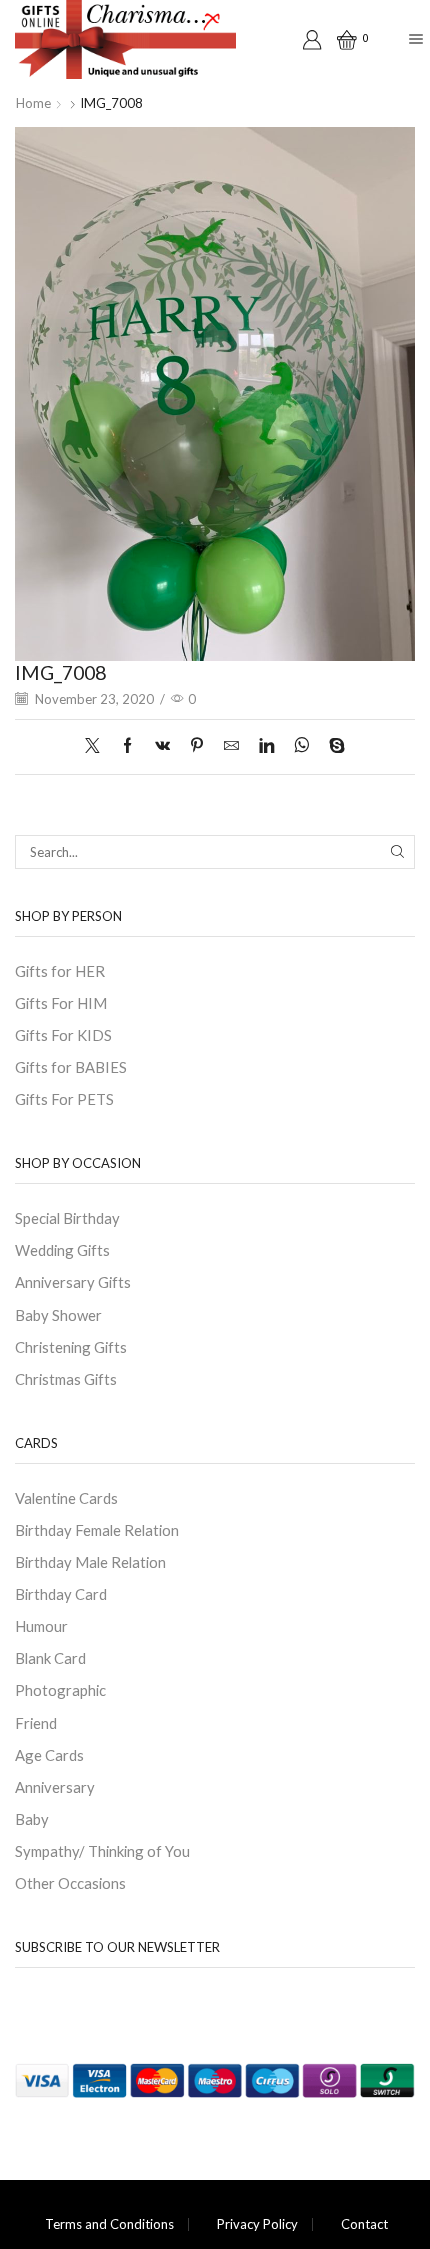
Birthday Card (61, 1594)
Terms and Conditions (109, 2224)
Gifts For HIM (61, 1003)
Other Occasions (70, 1883)
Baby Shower (58, 1315)
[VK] (162, 746)
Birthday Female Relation (97, 1530)
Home (33, 103)
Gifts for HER (60, 971)
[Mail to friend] (231, 746)
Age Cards (49, 1755)
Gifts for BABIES (71, 1067)
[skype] (332, 746)
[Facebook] (127, 746)
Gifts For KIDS (63, 1035)
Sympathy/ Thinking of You (102, 1851)
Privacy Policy (257, 2224)
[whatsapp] (301, 746)
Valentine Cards (66, 1498)
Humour (41, 1626)
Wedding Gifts (62, 1250)
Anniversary (55, 1787)
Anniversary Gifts (73, 1282)
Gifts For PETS (64, 1099)
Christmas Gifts (66, 1379)
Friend (36, 1723)
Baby (32, 1819)
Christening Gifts (71, 1347)
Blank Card (50, 1658)
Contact (364, 2224)
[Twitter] (97, 746)
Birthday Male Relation (90, 1562)
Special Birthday (67, 1218)
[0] (340, 40)
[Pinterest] (197, 746)
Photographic (60, 1690)
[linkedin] (266, 746)
